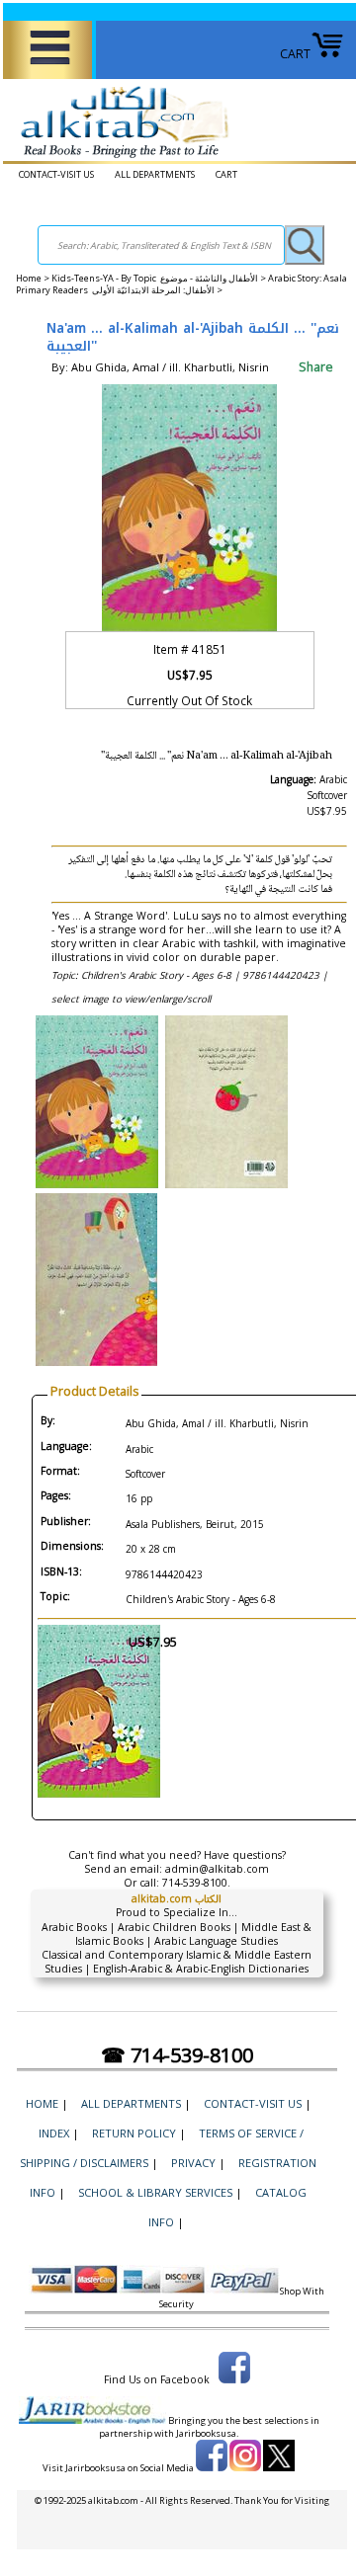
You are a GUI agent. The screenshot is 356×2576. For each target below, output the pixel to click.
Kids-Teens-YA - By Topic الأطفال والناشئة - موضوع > (160, 278)
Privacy (193, 2163)
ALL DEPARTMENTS (155, 174)
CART (295, 54)
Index (54, 2133)
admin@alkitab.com (217, 1869)
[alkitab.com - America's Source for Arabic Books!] (119, 159)
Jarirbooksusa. (207, 2433)
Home (29, 278)
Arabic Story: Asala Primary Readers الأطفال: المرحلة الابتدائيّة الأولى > (181, 284)
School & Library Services (155, 2192)
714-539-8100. (196, 1883)
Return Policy (134, 2133)
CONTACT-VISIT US (56, 174)
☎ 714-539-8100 (177, 2055)
